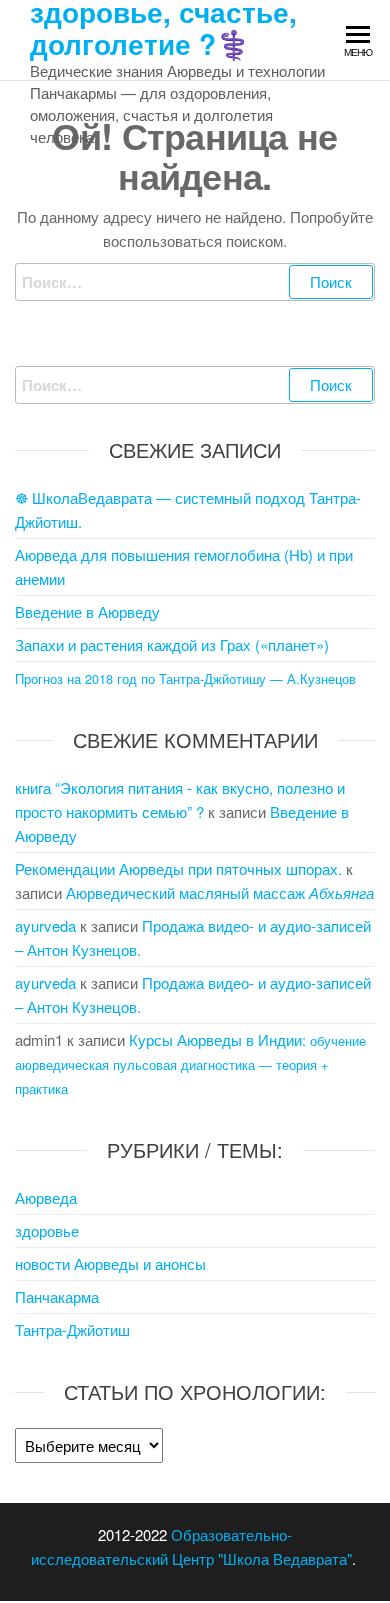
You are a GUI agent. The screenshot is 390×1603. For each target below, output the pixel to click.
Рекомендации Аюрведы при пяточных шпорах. (178, 868)
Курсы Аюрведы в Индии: (190, 1063)
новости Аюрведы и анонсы (110, 1263)
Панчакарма (57, 1296)
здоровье (47, 1230)
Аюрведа (46, 1197)
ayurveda (45, 925)
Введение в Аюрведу (87, 611)
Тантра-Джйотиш (72, 1329)
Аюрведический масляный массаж (220, 892)
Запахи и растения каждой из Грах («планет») (172, 644)
